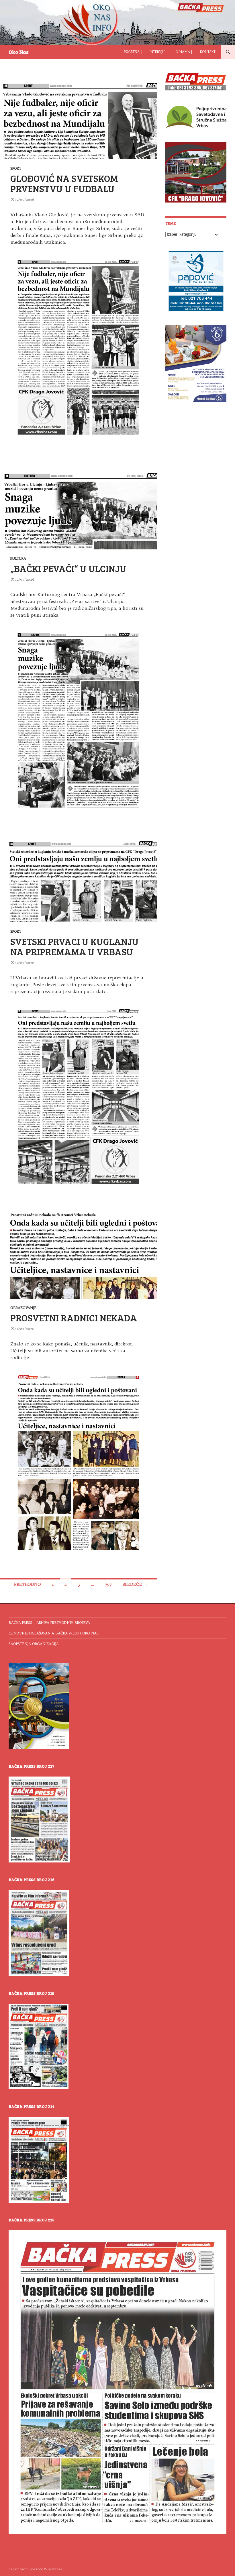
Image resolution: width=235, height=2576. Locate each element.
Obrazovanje (23, 1308)
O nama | (184, 52)
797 (108, 1584)
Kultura (18, 558)
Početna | (133, 52)
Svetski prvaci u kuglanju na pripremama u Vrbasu (75, 946)
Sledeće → (135, 1584)
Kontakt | (209, 52)
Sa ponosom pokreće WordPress (35, 2569)
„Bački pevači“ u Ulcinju (68, 568)
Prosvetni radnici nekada (74, 1318)
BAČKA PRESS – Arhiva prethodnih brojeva (49, 1623)
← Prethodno (25, 1584)
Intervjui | (158, 52)
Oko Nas (19, 52)
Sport (16, 168)
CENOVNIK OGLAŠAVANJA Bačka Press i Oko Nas (54, 1633)
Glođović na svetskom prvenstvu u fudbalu (64, 183)
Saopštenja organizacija (34, 1644)
